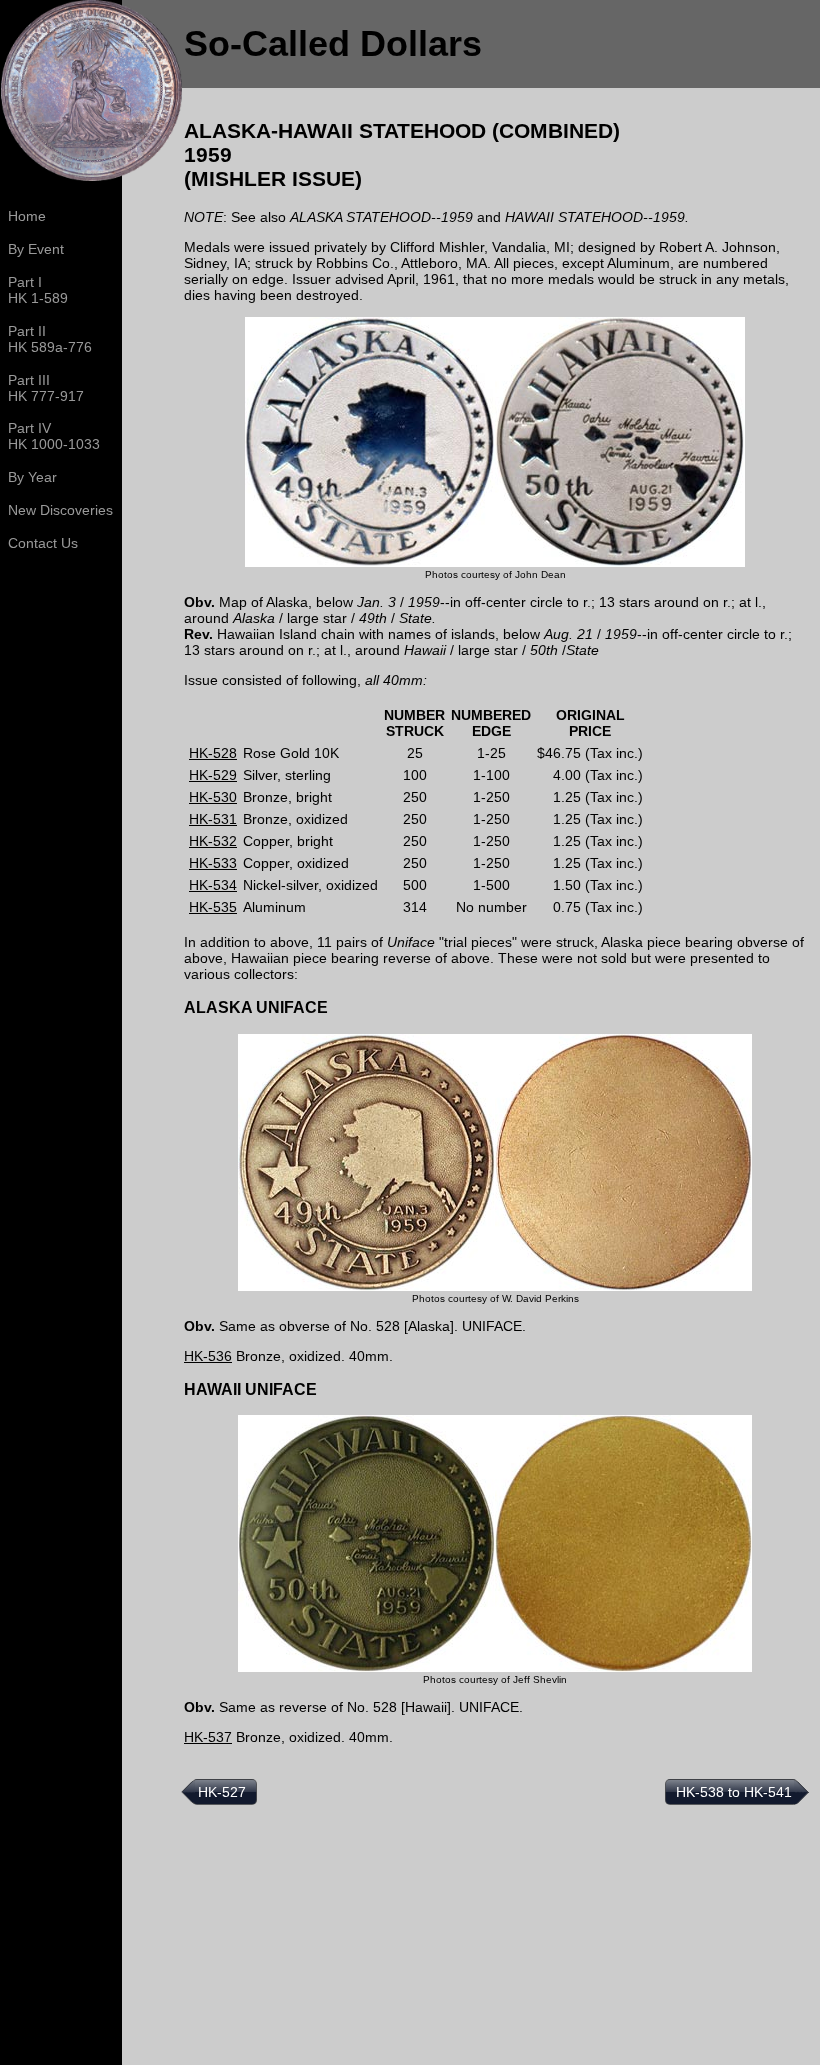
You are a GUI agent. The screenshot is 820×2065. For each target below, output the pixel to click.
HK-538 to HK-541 (734, 1792)
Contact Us (43, 543)
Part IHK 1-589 (38, 290)
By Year (32, 477)
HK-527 (222, 1792)
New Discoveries (60, 510)
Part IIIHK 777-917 (46, 388)
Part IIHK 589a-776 (50, 339)
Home (27, 216)
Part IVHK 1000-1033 (54, 436)
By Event (36, 249)
